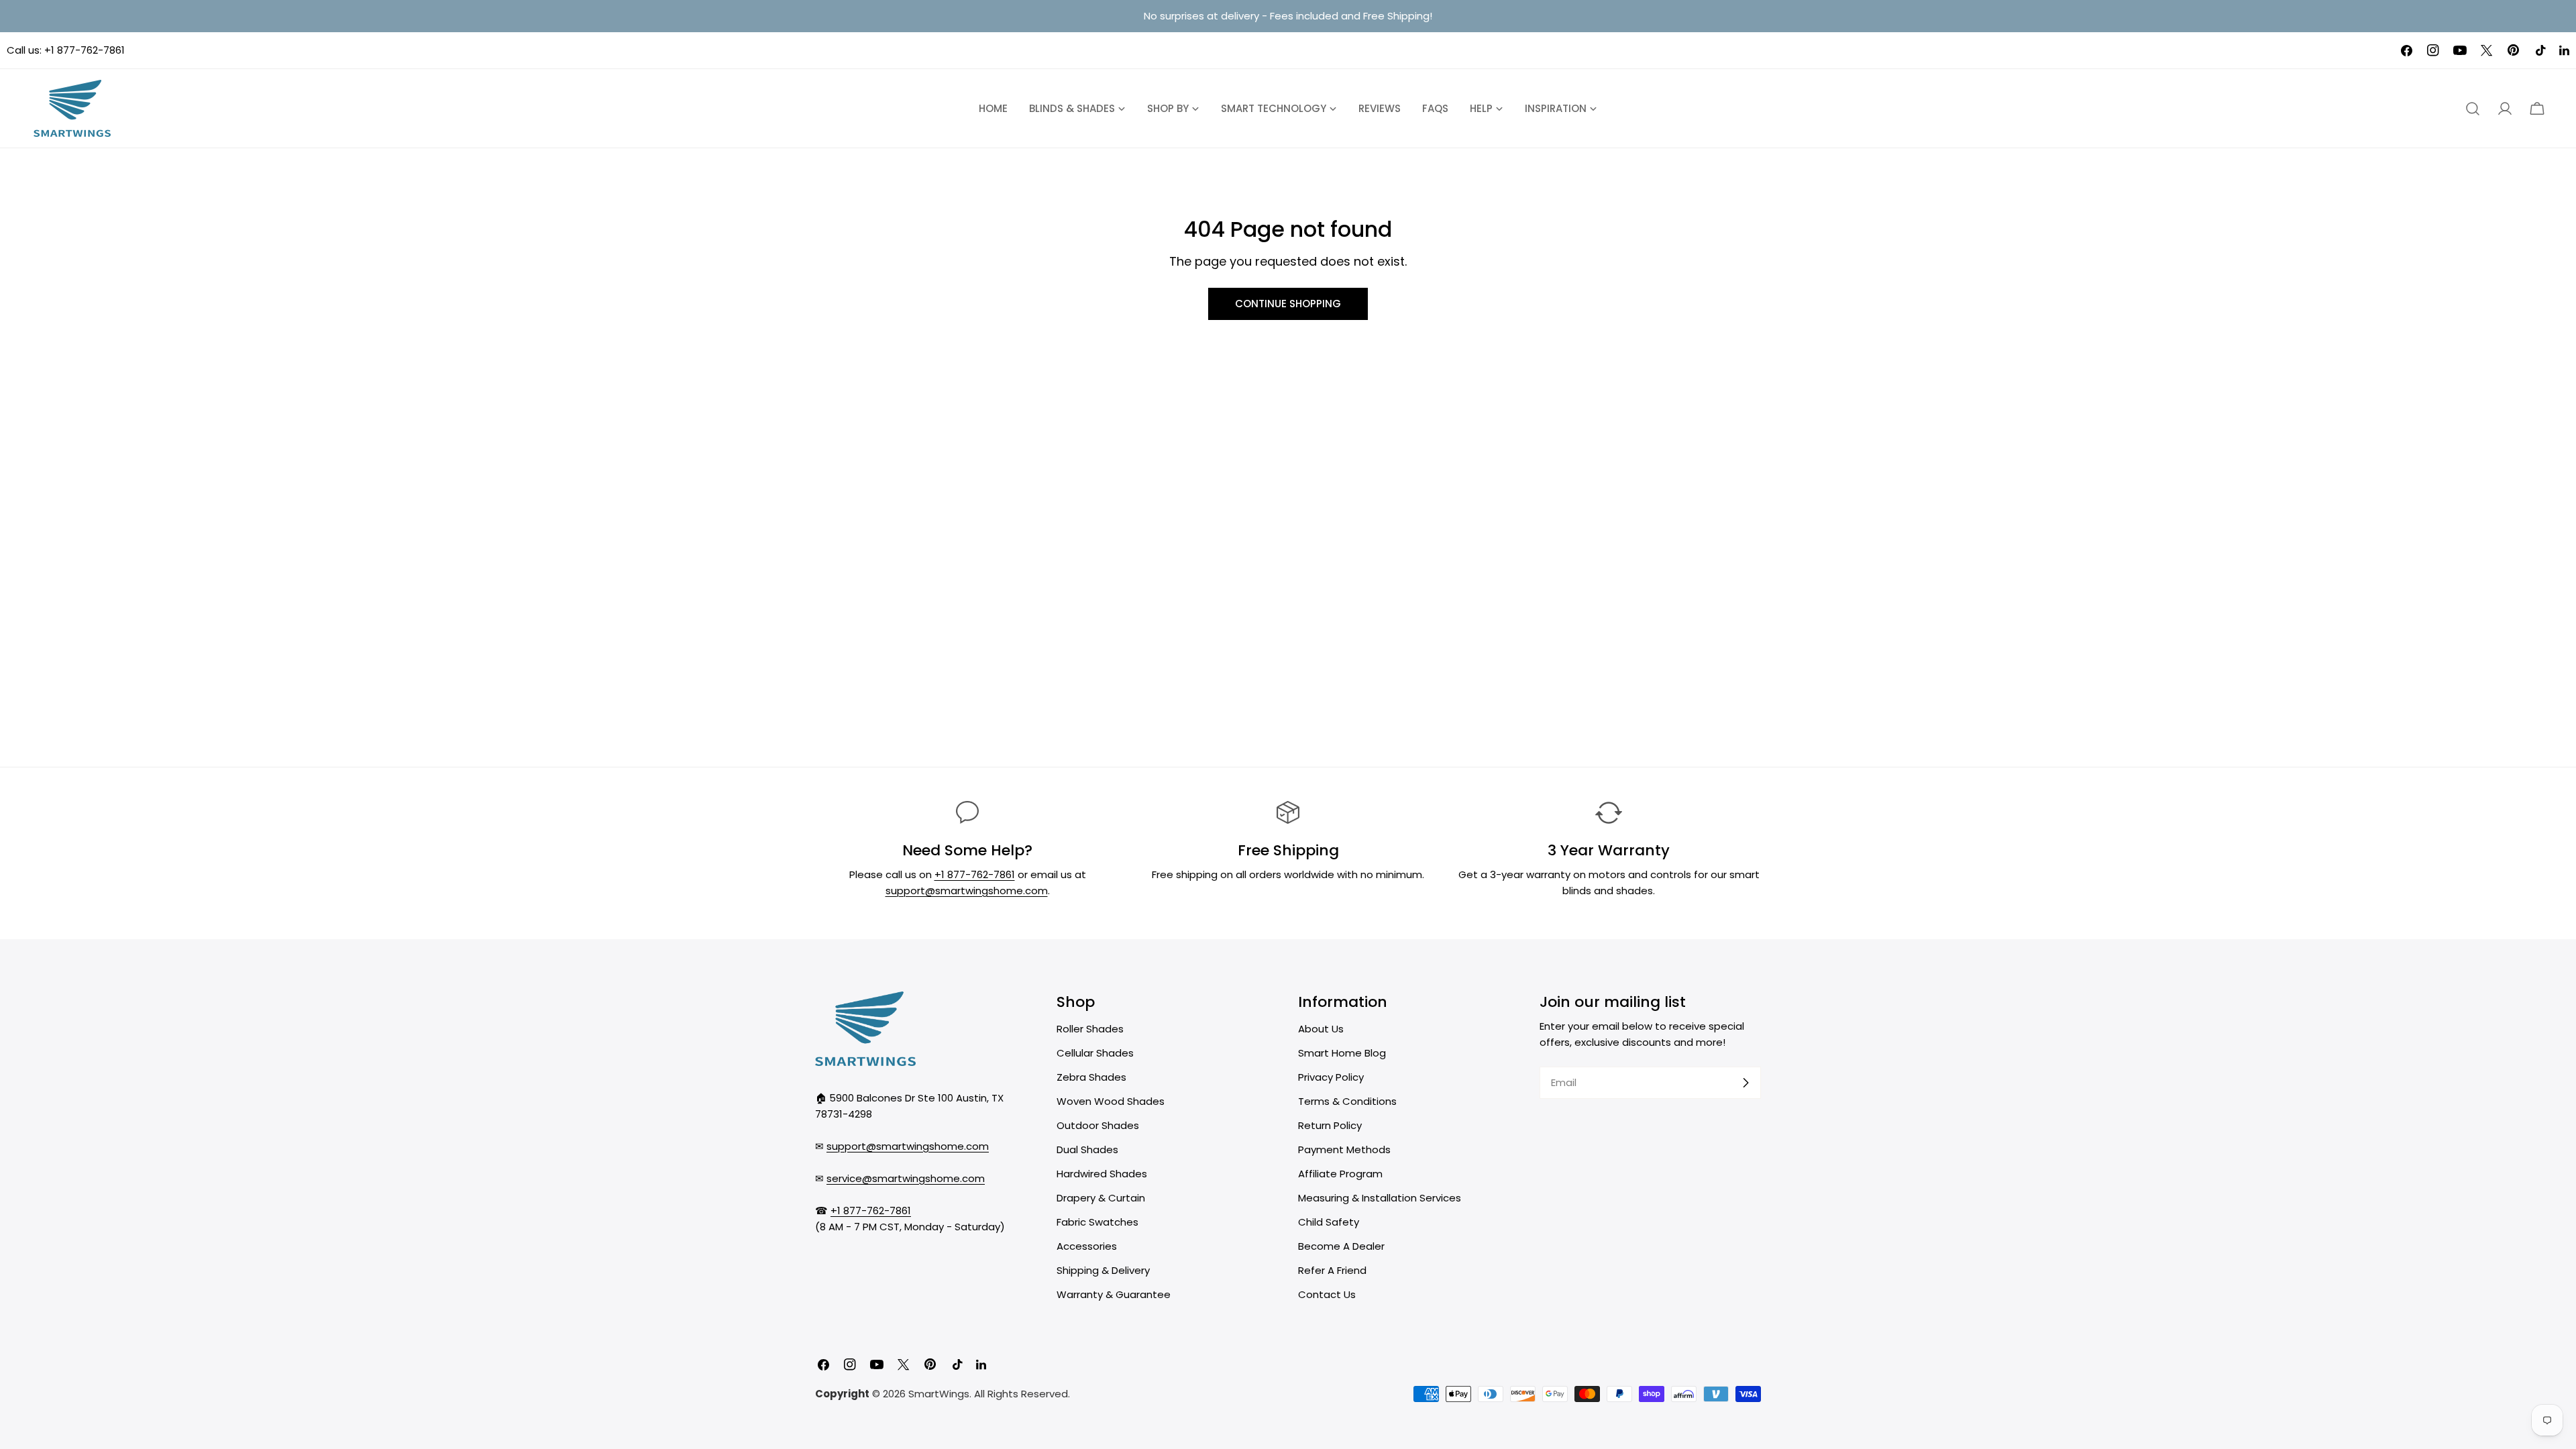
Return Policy (1330, 1125)
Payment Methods (1344, 1149)
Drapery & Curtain (1101, 1198)
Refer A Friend (1332, 1270)
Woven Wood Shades (1111, 1101)
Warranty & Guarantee (1114, 1294)
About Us (1321, 1029)
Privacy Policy (1331, 1077)
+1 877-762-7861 (85, 50)
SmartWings (939, 1394)
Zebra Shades (1091, 1077)
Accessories (1087, 1246)
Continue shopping (1288, 304)
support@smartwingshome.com (967, 891)
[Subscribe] (1746, 1083)
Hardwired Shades (1102, 1174)
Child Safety (1329, 1222)
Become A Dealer (1341, 1246)
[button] (2537, 109)
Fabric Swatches (1097, 1222)
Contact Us (1327, 1294)
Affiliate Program (1340, 1174)
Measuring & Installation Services (1380, 1198)
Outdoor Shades (1098, 1125)
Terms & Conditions (1347, 1101)
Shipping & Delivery (1103, 1270)
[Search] (2473, 109)
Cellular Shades (1095, 1053)
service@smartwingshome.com (906, 1178)
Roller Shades (1090, 1029)
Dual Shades (1087, 1149)
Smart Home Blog (1342, 1053)
